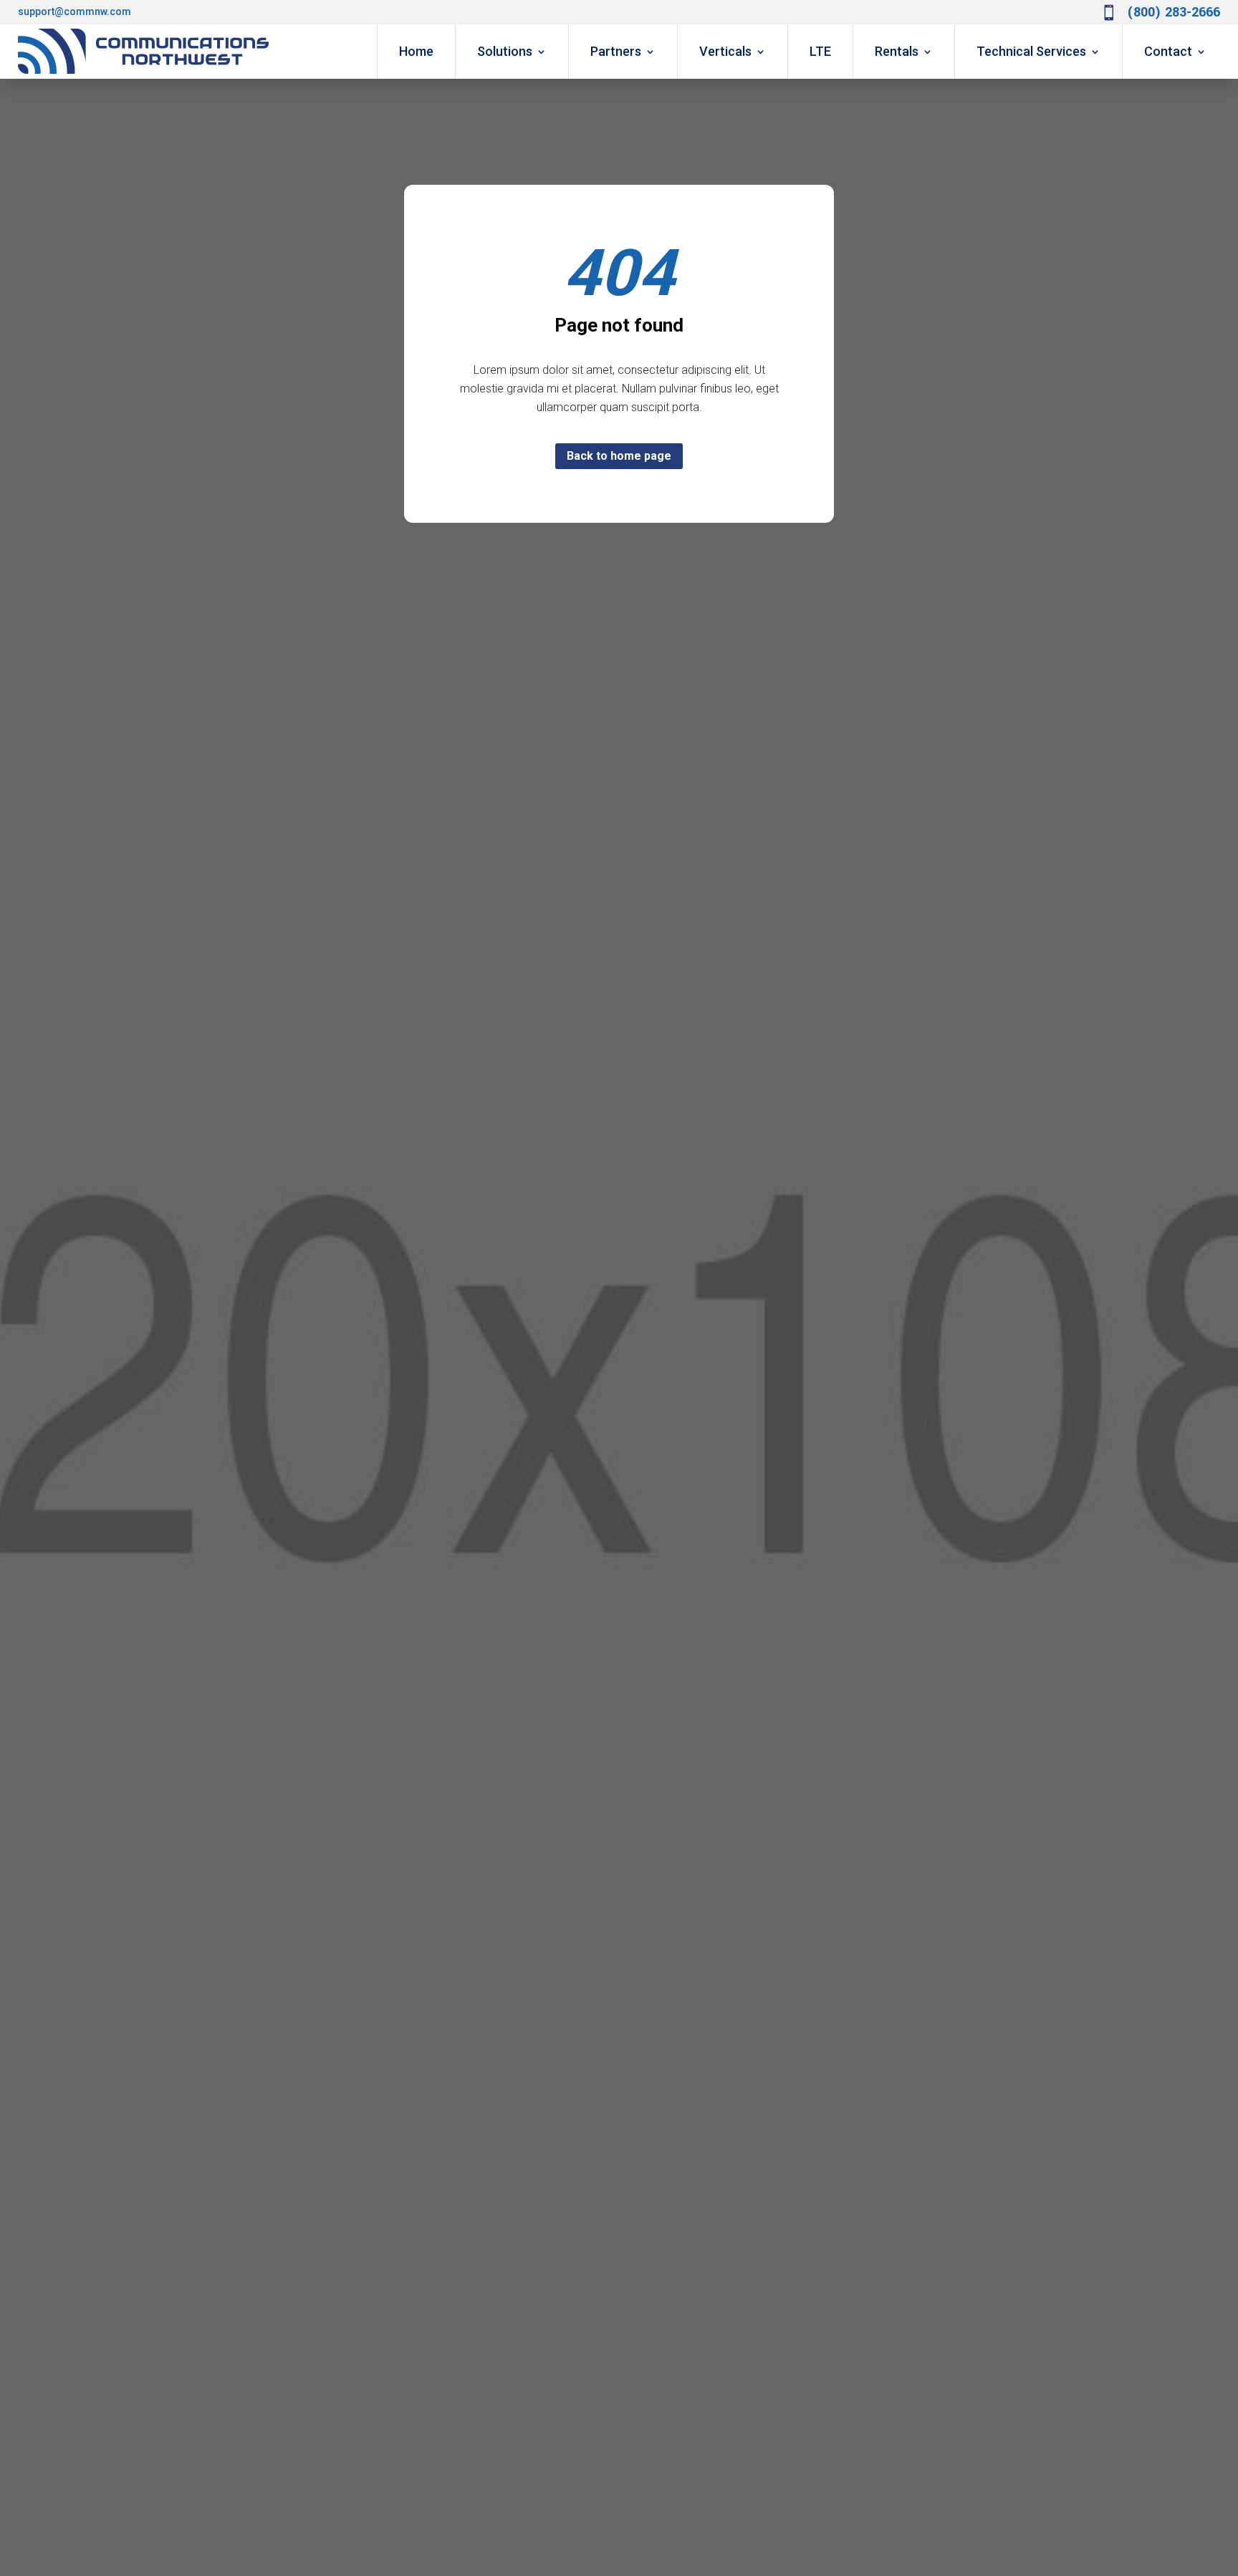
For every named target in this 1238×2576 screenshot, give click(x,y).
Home (416, 51)
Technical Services (1031, 51)
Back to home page (619, 456)
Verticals (725, 51)
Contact (1168, 51)
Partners (616, 51)
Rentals (897, 51)
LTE (820, 51)
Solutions (505, 51)
